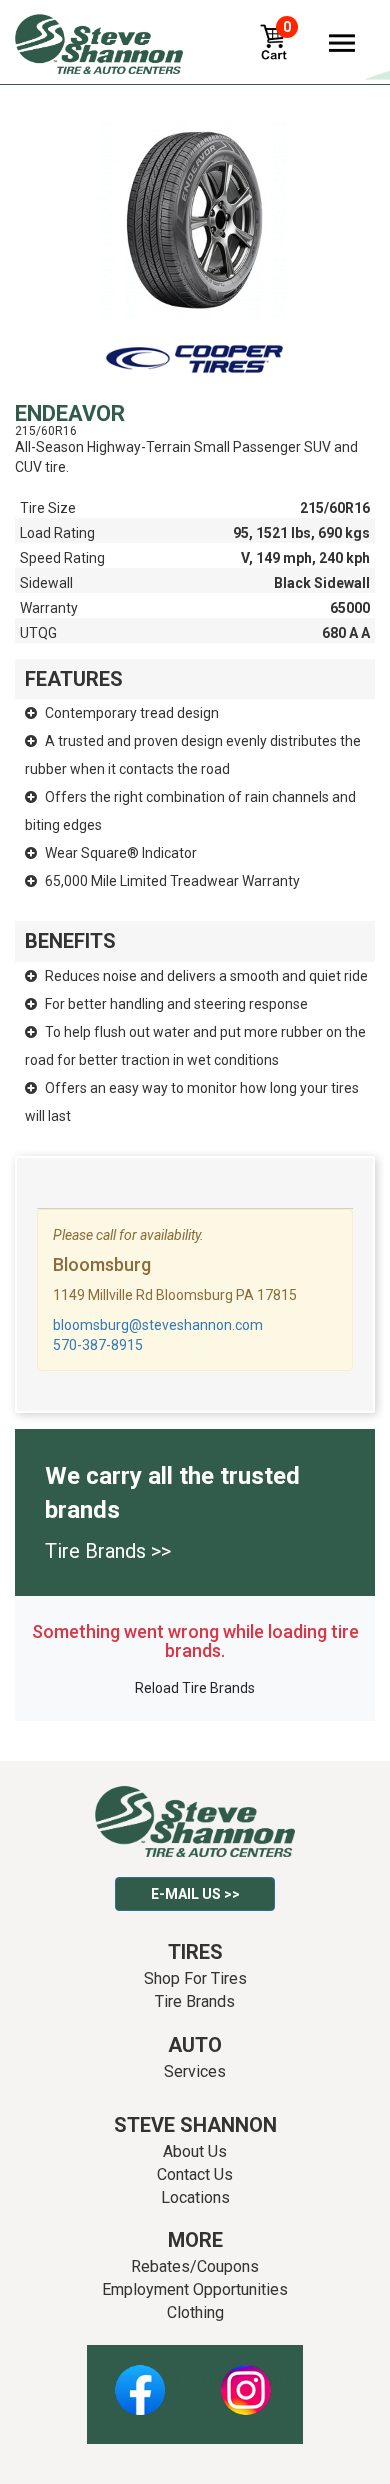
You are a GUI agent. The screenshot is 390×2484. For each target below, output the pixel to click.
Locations (195, 2197)
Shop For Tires (195, 1978)
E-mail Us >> (195, 1894)
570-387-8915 (98, 1345)
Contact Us (195, 2174)
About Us (195, 2151)
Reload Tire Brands (195, 1688)
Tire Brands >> (108, 1551)
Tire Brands (195, 2001)
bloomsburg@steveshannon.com (158, 1325)
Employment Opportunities (195, 2289)
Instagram (246, 2379)
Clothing (195, 2312)
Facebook (139, 2379)
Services (195, 2071)
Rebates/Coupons (195, 2266)
